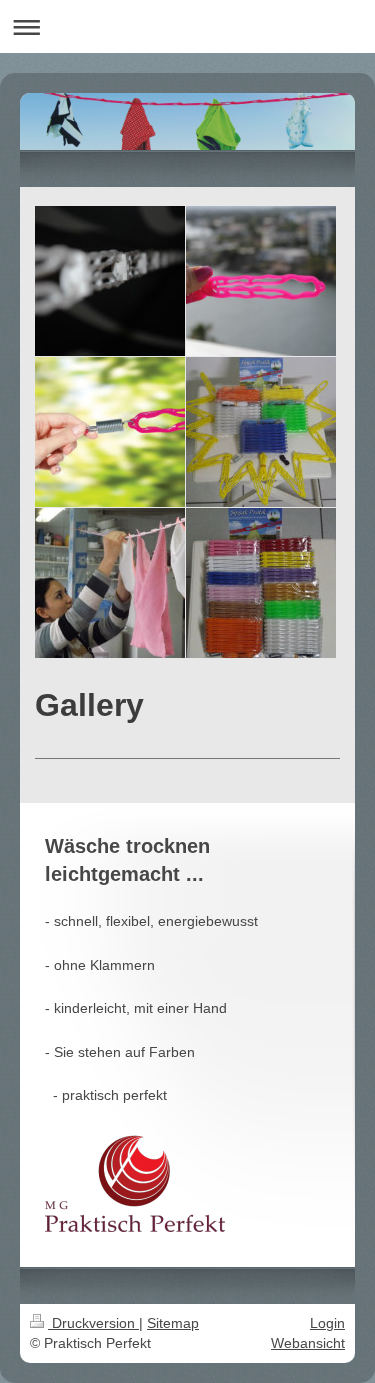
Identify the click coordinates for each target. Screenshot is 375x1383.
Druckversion (93, 1323)
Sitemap (173, 1323)
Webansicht (308, 1343)
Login (327, 1323)
